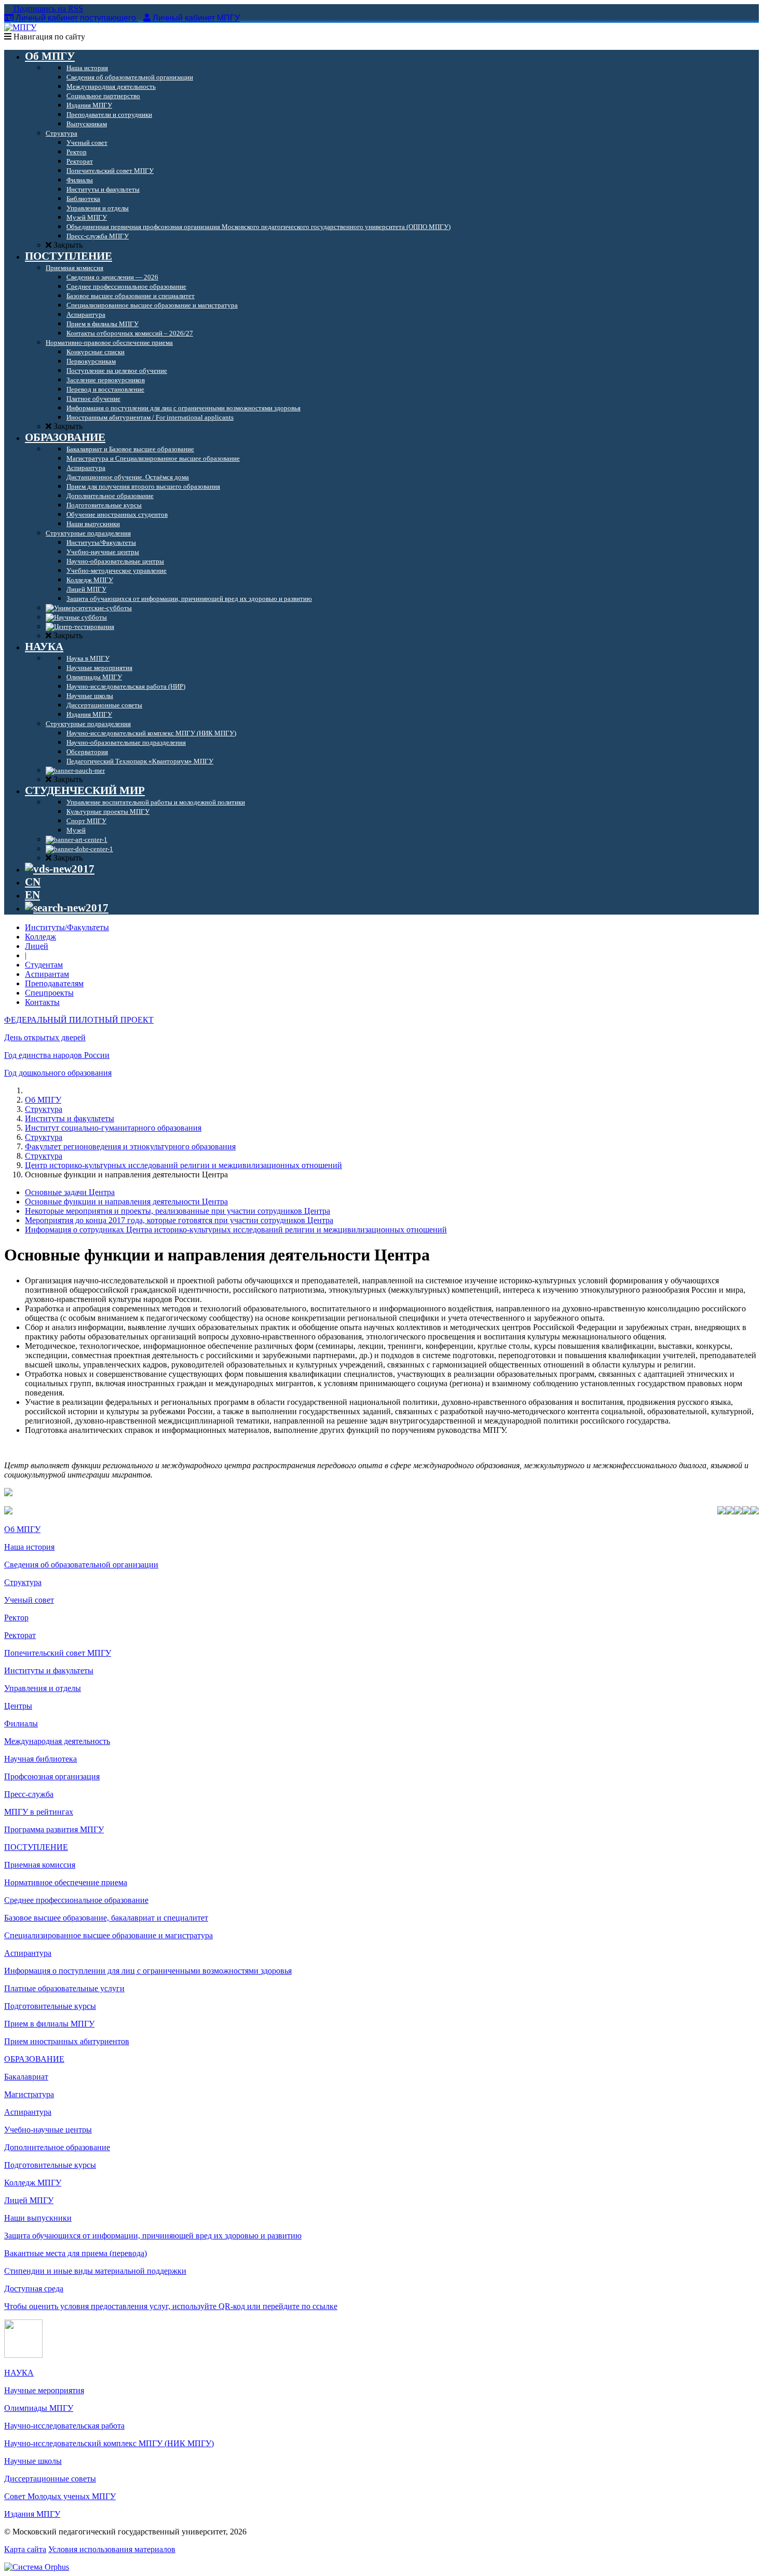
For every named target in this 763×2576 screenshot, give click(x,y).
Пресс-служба (29, 1794)
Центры (18, 1706)
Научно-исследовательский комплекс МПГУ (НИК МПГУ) (109, 2443)
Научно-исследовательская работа (64, 2426)
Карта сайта (25, 2549)
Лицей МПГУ (29, 2200)
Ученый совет (29, 1600)
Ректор (16, 1618)
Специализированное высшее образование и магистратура (108, 1935)
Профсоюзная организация (52, 1776)
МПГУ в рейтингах (39, 1812)
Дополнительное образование (57, 2147)
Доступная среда (34, 2289)
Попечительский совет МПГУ (58, 1653)
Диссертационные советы (50, 2479)
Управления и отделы (43, 1688)
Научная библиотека (40, 1759)
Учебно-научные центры (48, 2130)
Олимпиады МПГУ (39, 2408)
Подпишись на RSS (47, 9)
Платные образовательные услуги (64, 1988)
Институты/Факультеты (67, 927)
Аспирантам (47, 974)
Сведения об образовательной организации (81, 1565)
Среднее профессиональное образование (76, 1900)
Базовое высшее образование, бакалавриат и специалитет (106, 1918)
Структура (44, 1109)
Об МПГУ (43, 1100)
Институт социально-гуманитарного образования (113, 1128)
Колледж (40, 937)
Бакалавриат (26, 2077)
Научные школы (33, 2461)
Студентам (44, 965)
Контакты (42, 1002)
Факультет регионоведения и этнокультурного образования (130, 1146)
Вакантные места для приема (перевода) (76, 2253)
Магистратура (29, 2094)
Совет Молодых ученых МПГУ (60, 2496)
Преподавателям (54, 983)
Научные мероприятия (44, 2390)
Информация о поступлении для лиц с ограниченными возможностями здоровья (148, 1971)
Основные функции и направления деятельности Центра (126, 1202)
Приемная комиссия (40, 1865)
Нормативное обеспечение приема (66, 1882)
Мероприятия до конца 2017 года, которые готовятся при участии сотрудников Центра (179, 1220)
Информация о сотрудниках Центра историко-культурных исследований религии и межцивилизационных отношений (236, 1230)
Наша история (29, 1547)
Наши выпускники (38, 2218)
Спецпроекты (49, 993)
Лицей (37, 946)
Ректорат (20, 1635)
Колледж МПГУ (33, 2183)
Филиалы (21, 1723)
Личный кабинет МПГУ (196, 18)
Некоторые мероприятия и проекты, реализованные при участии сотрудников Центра (178, 1211)
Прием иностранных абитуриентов (67, 2041)
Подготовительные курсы (50, 2006)
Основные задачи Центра (70, 1192)
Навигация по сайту (48, 37)
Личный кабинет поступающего (76, 18)
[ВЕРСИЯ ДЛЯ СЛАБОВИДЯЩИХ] (60, 869)
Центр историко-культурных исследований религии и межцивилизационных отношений (183, 1165)
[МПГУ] (20, 27)
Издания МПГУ (32, 2514)
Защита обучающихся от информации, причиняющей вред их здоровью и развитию (153, 2236)
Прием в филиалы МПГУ (49, 2024)
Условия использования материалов (112, 2549)
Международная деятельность (57, 1741)
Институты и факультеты (70, 1118)
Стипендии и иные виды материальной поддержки (95, 2271)
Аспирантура (28, 1953)
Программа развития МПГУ (54, 1829)
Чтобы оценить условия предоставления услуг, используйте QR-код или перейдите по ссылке (171, 2306)
